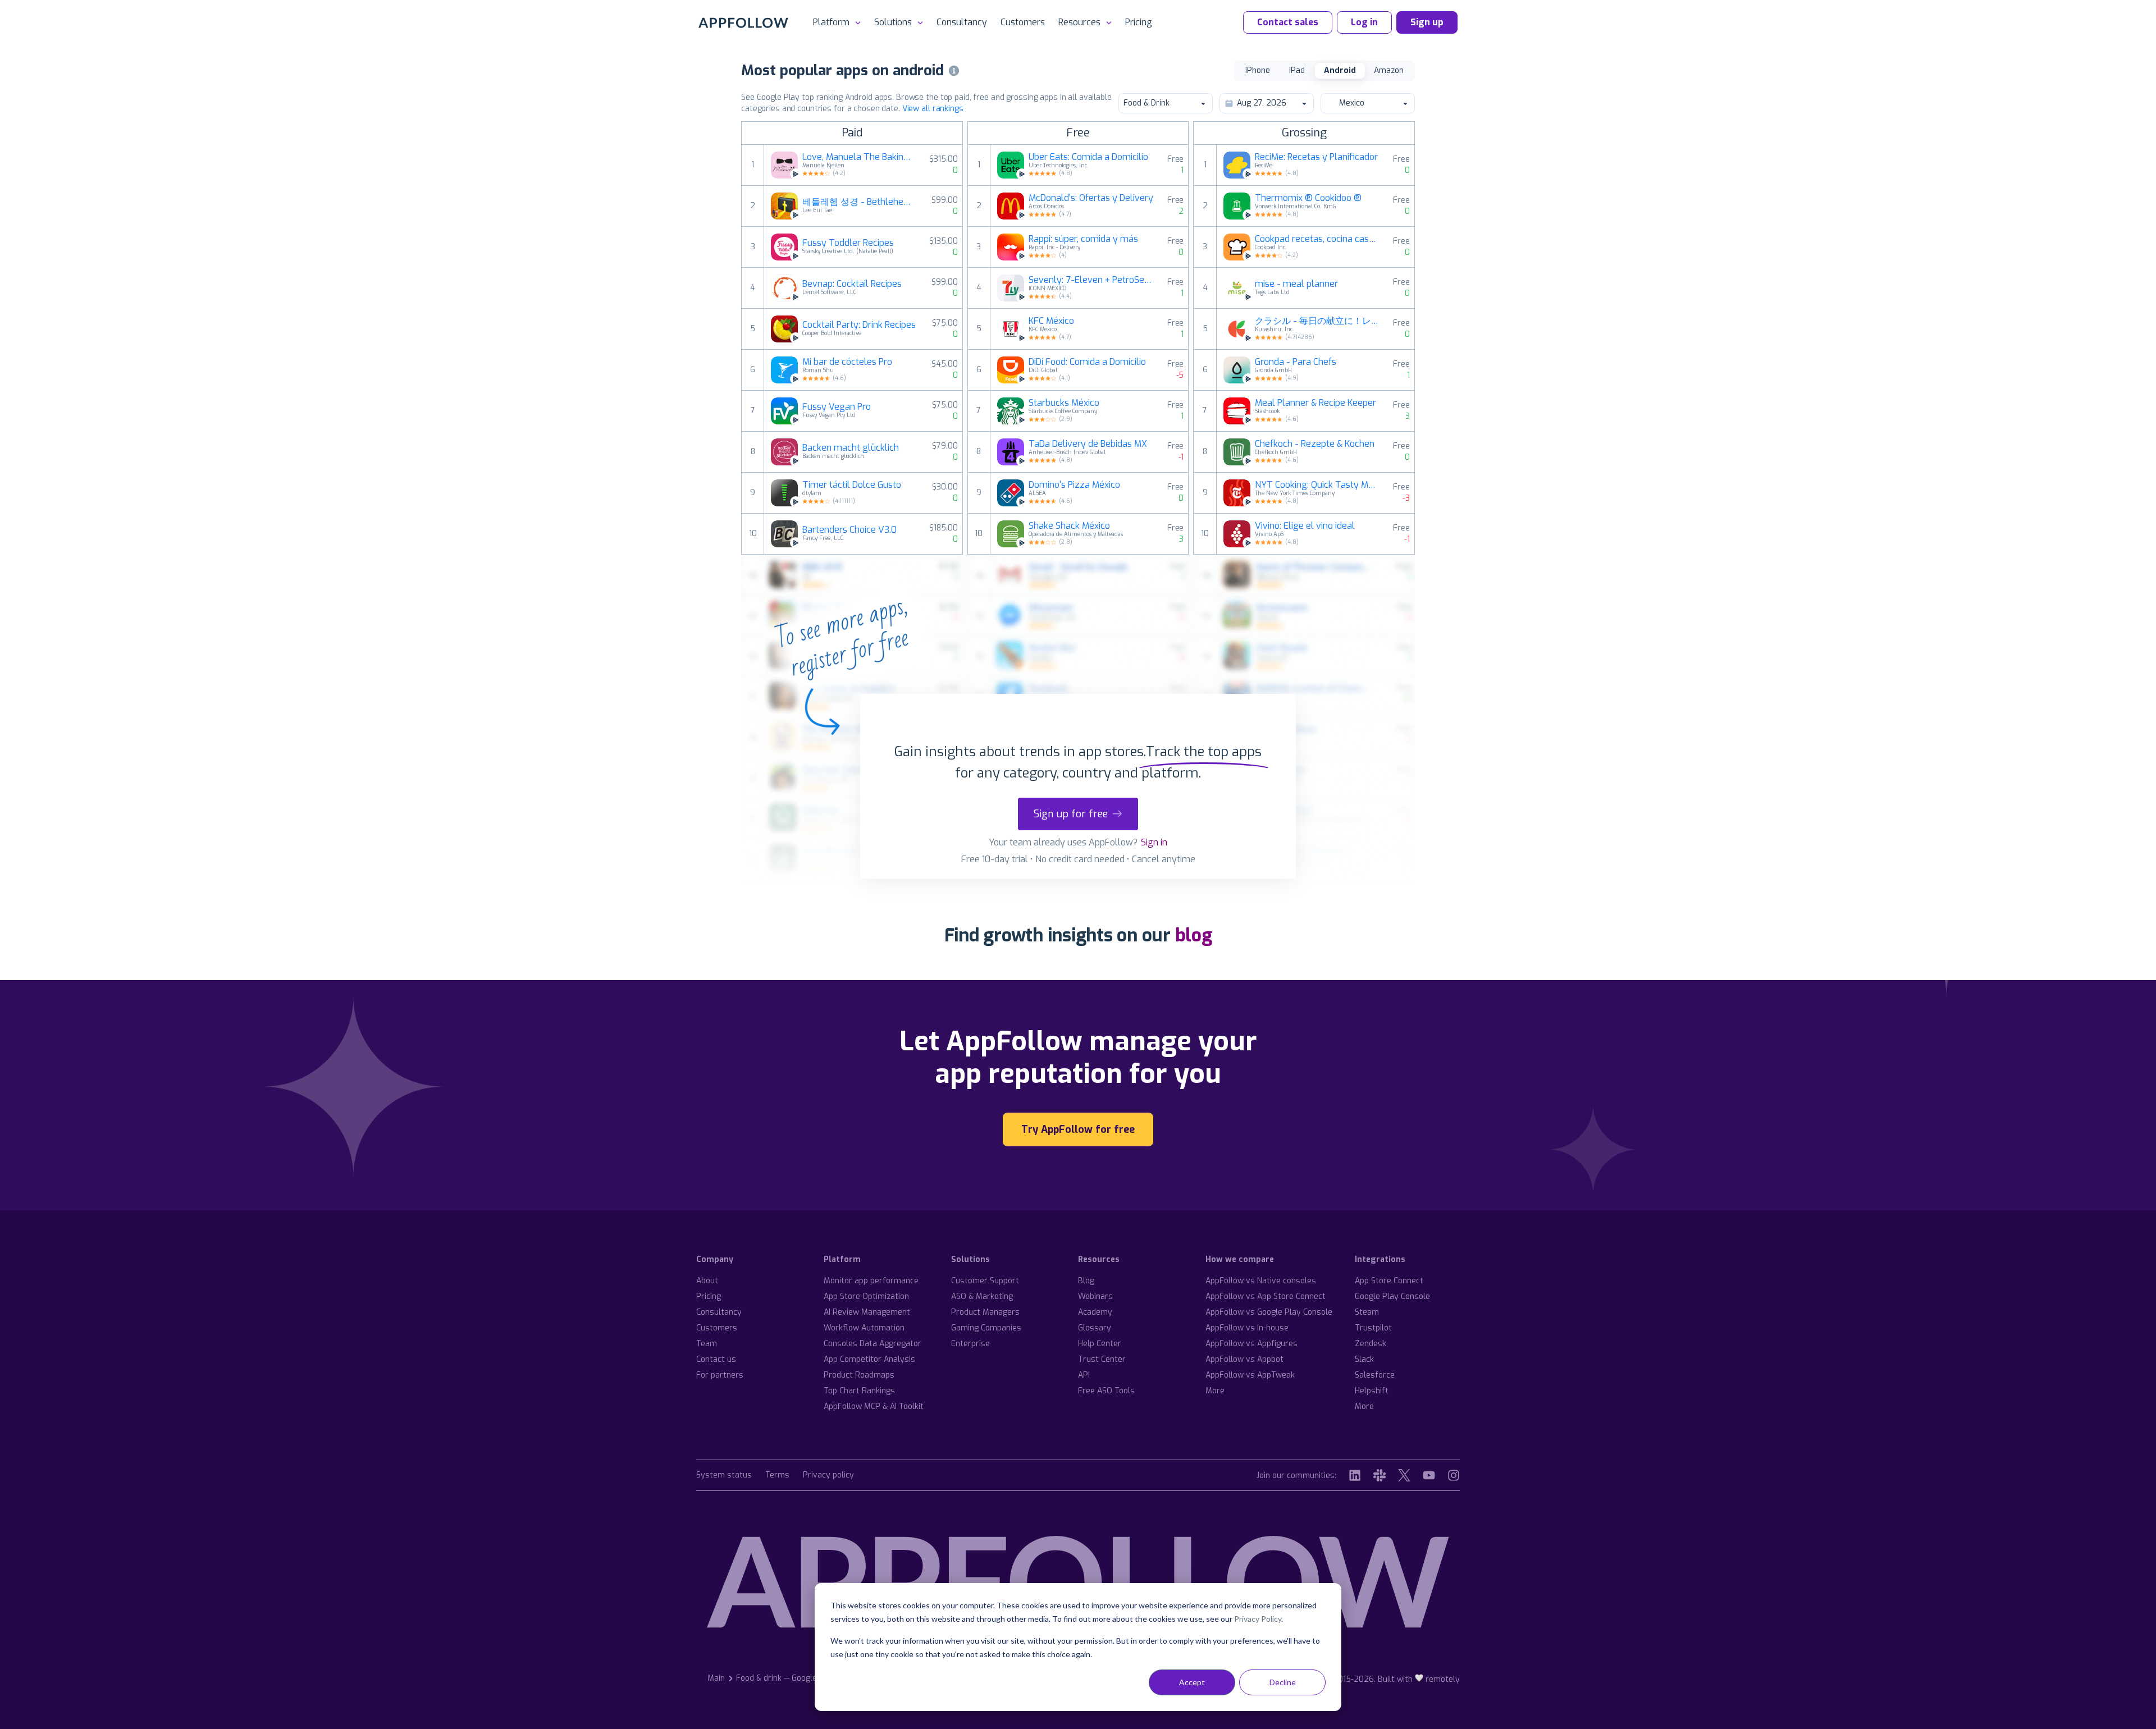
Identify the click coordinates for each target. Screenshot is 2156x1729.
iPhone (1258, 70)
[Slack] (1380, 1475)
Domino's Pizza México (1074, 485)
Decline (1283, 1682)
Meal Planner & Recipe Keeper (1315, 403)
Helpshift (1372, 1391)
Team (707, 1344)
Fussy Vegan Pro (837, 407)
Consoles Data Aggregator (873, 1344)
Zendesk (1371, 1344)
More (1215, 1391)
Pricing (1139, 22)
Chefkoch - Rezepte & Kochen (1315, 444)
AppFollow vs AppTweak (1250, 1375)
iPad (1297, 70)
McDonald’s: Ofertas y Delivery (1091, 198)
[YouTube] (1429, 1475)
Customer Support (985, 1281)
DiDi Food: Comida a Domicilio (1087, 362)
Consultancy (962, 22)
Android (1340, 70)
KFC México (1051, 321)
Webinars (1095, 1296)
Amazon (1389, 70)
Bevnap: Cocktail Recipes (852, 284)
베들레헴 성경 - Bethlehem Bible (860, 202)
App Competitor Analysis (869, 1359)
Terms (777, 1476)
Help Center (1100, 1344)
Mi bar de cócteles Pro (847, 362)
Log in (1364, 22)
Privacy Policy (1258, 1619)
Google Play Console (1392, 1296)
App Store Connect (1389, 1281)
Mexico (1352, 103)
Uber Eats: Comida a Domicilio (1088, 157)
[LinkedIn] (1355, 1475)
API (1084, 1375)
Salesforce (1375, 1375)
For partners (720, 1375)
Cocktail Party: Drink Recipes (859, 325)
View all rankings (933, 109)
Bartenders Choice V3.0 (849, 530)
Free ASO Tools (1106, 1391)
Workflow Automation (864, 1328)
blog (1194, 935)
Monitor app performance (871, 1281)
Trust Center (1102, 1359)
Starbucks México (1064, 403)
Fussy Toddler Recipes (848, 243)
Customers (1023, 22)
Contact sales (1288, 22)
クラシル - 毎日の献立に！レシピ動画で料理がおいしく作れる (1317, 321)
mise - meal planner (1296, 284)
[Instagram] (1454, 1475)
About (707, 1281)
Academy (1095, 1312)
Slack (1364, 1359)
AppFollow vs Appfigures (1251, 1344)
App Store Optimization (866, 1296)
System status (724, 1476)
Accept (1192, 1682)
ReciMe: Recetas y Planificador (1316, 157)
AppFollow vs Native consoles (1261, 1281)
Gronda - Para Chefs (1296, 362)
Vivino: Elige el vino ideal (1305, 526)
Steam (1367, 1312)
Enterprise (970, 1344)
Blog (1086, 1281)
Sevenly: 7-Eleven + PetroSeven (1091, 280)
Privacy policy (828, 1476)
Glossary (1095, 1328)
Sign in (1154, 842)
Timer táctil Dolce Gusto (852, 485)
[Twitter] (1404, 1475)
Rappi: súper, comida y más (1083, 239)
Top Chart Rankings (859, 1391)
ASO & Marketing (982, 1296)
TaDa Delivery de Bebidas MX (1088, 444)
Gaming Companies (986, 1328)
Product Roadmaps (859, 1375)
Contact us (716, 1359)
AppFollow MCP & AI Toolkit (874, 1406)
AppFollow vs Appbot (1244, 1359)
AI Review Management (867, 1312)
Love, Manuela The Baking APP (859, 157)
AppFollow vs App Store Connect (1266, 1296)
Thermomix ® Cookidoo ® (1308, 198)
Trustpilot (1373, 1328)
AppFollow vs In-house (1247, 1328)
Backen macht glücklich (851, 448)
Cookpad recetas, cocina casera (1317, 239)
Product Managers (985, 1312)
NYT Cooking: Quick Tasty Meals (1317, 485)
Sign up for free (1071, 814)
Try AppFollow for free (1078, 1129)
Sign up (1427, 22)
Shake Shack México (1069, 526)
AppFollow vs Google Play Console (1269, 1312)
